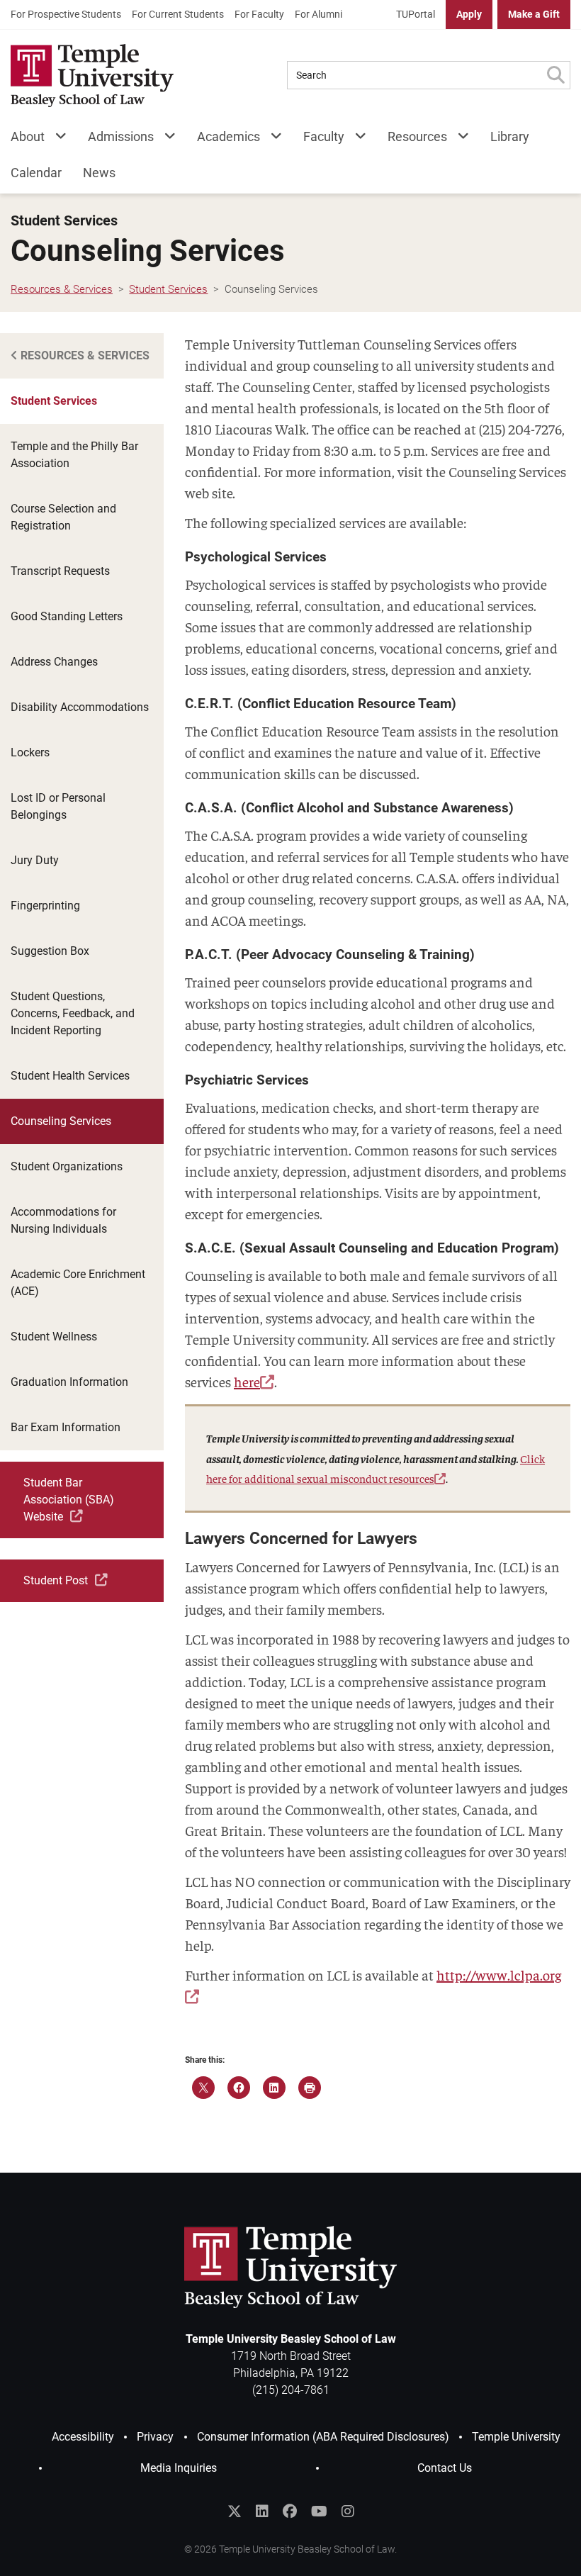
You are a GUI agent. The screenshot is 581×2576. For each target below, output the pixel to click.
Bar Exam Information (66, 1427)
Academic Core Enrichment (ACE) (78, 1283)
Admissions (121, 136)
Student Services (64, 221)
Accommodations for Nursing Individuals (63, 1220)
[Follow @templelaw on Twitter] (235, 2511)
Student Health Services (70, 1076)
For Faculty (259, 14)
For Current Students (178, 14)
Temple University (516, 2437)
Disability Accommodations (80, 707)
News (99, 173)
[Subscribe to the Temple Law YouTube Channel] (319, 2511)
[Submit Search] (555, 75)
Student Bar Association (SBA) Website (69, 1500)
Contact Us (445, 2468)
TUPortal (416, 14)
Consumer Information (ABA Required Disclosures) (323, 2437)
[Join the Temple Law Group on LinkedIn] (262, 2511)
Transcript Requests (60, 571)
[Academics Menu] (271, 139)
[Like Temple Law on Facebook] (290, 2511)
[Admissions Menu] (165, 139)
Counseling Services (61, 1121)
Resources (417, 136)
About (28, 136)
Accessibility (83, 2437)
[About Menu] (56, 139)
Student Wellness (54, 1337)
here (247, 1381)
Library (510, 136)
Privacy (155, 2437)
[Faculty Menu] (355, 139)
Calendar (36, 173)
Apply (469, 14)
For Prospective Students (66, 14)
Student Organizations (67, 1166)
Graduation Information (69, 1382)
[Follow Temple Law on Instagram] (348, 2511)
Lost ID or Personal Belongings (58, 806)
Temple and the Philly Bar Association (74, 455)
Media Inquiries (179, 2468)
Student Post (56, 1580)
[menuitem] (66, 15)
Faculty (324, 136)
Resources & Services (84, 355)
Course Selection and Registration (63, 517)
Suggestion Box (50, 951)
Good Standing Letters (67, 616)
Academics (229, 136)
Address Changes (54, 662)
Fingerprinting (45, 906)
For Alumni (318, 14)
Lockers (30, 752)
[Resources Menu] (458, 139)
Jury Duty (35, 860)
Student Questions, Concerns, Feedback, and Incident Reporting (73, 1013)
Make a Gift (534, 14)
